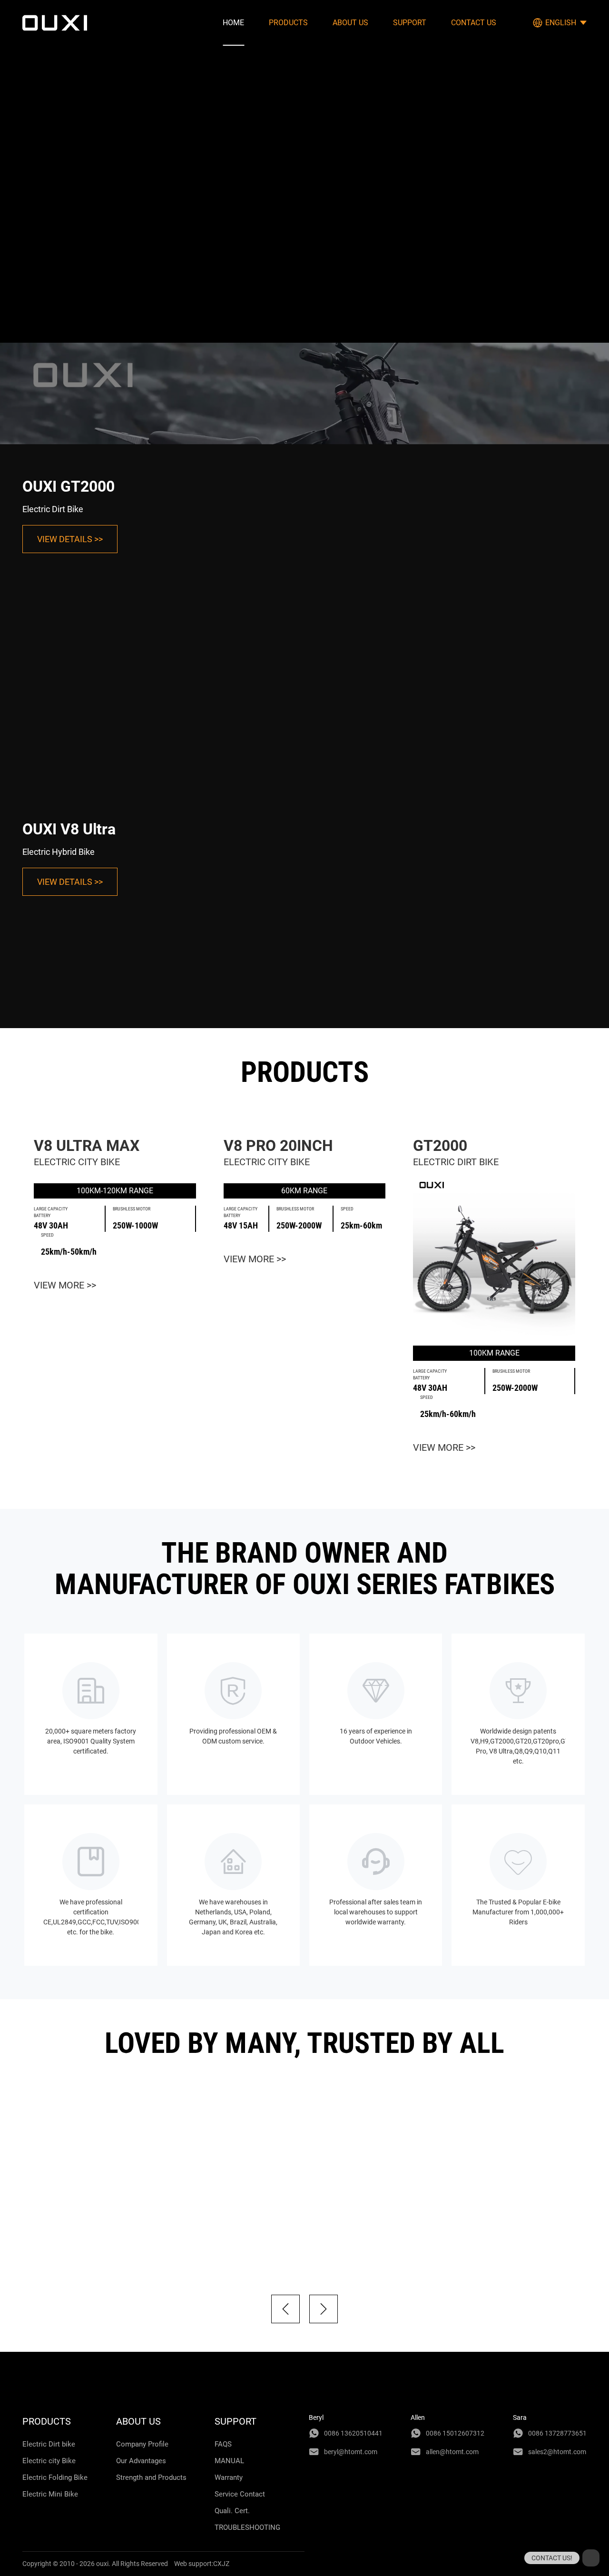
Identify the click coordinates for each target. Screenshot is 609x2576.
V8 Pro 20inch (278, 1146)
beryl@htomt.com (351, 2452)
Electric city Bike (49, 2461)
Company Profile (142, 2444)
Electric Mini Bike (50, 2494)
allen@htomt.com (452, 2452)
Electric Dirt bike (49, 2444)
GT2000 (440, 1146)
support (410, 23)
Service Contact (240, 2494)
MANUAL (229, 2461)
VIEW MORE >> (65, 1285)
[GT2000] (494, 1257)
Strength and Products (151, 2477)
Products (288, 23)
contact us (474, 23)
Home (233, 23)
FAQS (223, 2444)
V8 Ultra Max (87, 1146)
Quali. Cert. (232, 2511)
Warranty (229, 2477)
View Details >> (70, 539)
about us (350, 23)
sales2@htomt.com (557, 2452)
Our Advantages (141, 2461)
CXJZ (221, 2564)
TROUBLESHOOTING (247, 2527)
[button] (285, 2309)
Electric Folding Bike (55, 2477)
